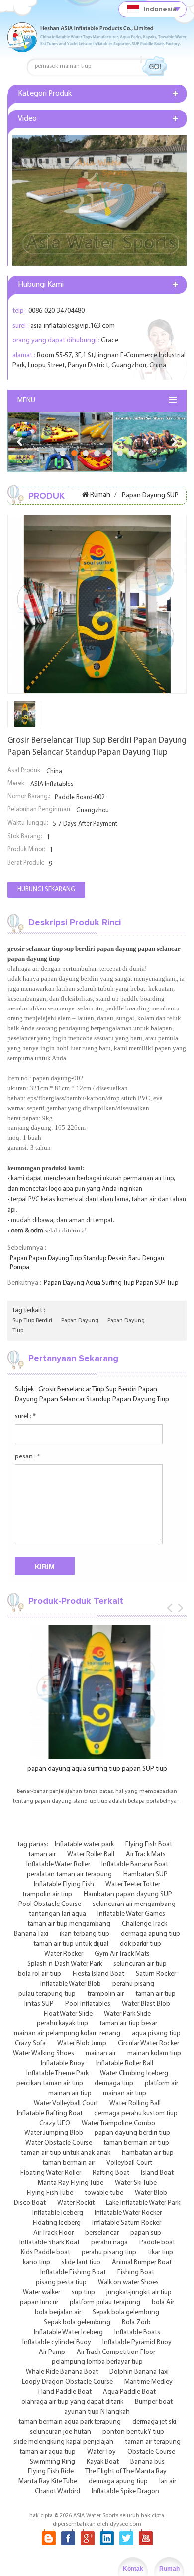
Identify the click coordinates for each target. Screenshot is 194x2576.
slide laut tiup (81, 2263)
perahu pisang (133, 1984)
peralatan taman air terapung (69, 1874)
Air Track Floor (53, 2233)
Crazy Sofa (30, 2044)
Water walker (42, 2293)
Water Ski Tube (136, 2183)
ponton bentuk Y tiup (133, 2432)
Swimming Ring (52, 2462)
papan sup (146, 2233)
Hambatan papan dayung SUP (128, 1894)
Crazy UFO (55, 2123)
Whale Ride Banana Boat (62, 2372)
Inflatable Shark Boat (49, 2243)
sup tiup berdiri (32, 1321)
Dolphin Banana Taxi (139, 2372)
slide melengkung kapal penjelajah (63, 2442)
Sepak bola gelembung (126, 2312)
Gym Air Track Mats (122, 1954)
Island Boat (157, 2173)
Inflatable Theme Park (57, 2073)
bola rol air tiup (40, 1974)
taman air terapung (153, 2442)
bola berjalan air (58, 2312)
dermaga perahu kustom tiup (136, 2113)
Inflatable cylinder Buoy (57, 2342)
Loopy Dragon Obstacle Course (67, 2382)
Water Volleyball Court (66, 2103)
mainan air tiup (70, 2093)
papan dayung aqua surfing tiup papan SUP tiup (111, 1283)
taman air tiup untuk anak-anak (66, 2153)
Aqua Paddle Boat (129, 2392)
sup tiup (83, 2293)
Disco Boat (30, 2203)
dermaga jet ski (154, 2422)
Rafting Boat (111, 2173)
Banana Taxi (31, 1934)
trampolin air (105, 1994)
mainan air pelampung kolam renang (67, 2034)
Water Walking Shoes (44, 2054)
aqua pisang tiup (156, 2034)
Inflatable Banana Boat (135, 1864)
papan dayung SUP (150, 496)
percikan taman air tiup (50, 2083)
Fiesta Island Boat (98, 1974)
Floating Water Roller (51, 2173)
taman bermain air (69, 2163)
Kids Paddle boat (46, 2253)
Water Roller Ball (91, 1854)
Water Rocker (64, 1954)
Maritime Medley (148, 2382)
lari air (168, 2482)
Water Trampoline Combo (118, 2123)
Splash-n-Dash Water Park (65, 1964)
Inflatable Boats (137, 2332)
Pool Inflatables (88, 2004)
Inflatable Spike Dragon (125, 2492)
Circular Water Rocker (148, 2044)
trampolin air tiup (47, 1894)
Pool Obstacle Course (50, 1904)
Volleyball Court (129, 2163)
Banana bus (147, 2462)
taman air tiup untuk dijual (71, 1944)
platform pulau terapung (105, 2302)
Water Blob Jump (82, 2044)
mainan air (101, 2054)
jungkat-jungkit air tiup (139, 2293)
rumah (100, 495)
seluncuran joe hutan (60, 2432)
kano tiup (37, 2263)
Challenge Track (145, 1924)
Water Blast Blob (146, 2004)
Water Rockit (76, 2203)
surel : (25, 1416)
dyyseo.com (126, 2524)
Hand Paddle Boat (65, 2392)
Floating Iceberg (57, 2223)
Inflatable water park (84, 1845)
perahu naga (109, 2243)
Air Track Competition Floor (116, 2352)
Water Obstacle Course (59, 2143)
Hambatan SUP (145, 1874)
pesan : (28, 1457)
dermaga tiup (114, 2083)
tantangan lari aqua (57, 1914)
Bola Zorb (136, 2322)
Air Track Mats (146, 1854)
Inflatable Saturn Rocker (127, 2223)
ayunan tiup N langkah (97, 2412)
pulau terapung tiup (47, 1994)
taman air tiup (155, 1994)
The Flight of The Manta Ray (126, 2472)
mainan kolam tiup (154, 2054)
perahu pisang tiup (109, 2253)
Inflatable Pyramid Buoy (137, 2342)
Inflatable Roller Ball (125, 2064)
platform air (161, 2083)
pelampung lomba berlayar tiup (97, 2362)
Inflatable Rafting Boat (50, 2113)
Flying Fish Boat (149, 1845)
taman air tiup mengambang (69, 1924)
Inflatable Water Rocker (128, 2213)
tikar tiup (160, 2253)
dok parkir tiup (141, 1944)
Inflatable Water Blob (71, 1984)
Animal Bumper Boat (142, 2263)
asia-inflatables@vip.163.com (73, 326)
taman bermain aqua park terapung (70, 2422)
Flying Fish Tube (50, 2193)
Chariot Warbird (57, 2492)
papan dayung (80, 1321)
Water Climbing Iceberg (134, 2073)
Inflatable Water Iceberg (68, 2332)
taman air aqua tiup (48, 2452)
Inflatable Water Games (131, 1914)
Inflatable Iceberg (58, 2213)
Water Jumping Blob (54, 2133)
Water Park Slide (127, 2014)
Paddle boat (157, 2243)
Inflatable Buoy (63, 2064)
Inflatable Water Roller (58, 1864)
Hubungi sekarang (46, 889)
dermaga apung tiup (150, 1934)
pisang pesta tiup (61, 2283)
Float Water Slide (68, 2014)
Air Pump (52, 2352)
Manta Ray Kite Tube (48, 2482)
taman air (42, 1854)
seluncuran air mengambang (134, 1904)
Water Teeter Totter (133, 1884)
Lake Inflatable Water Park (143, 2203)
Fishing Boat (136, 2273)
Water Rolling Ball (135, 2103)
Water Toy (101, 2452)
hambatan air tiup (148, 2153)
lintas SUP (39, 2004)
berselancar (102, 2233)
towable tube (104, 2193)
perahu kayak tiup (62, 2024)
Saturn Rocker (156, 1974)
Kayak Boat (103, 2462)
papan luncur (39, 2302)
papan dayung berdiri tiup (132, 2133)
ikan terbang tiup (85, 1934)
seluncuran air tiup (140, 1964)
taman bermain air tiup (136, 2143)
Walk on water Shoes (128, 2283)
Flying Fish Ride (51, 2472)
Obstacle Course (151, 2452)
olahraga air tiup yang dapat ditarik (72, 2402)
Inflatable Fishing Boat (73, 2273)
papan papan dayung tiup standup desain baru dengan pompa (87, 1263)
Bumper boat (154, 2402)
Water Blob (151, 2193)
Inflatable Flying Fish (64, 1884)
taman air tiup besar (128, 2024)
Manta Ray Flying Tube (71, 2183)
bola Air (163, 2302)
